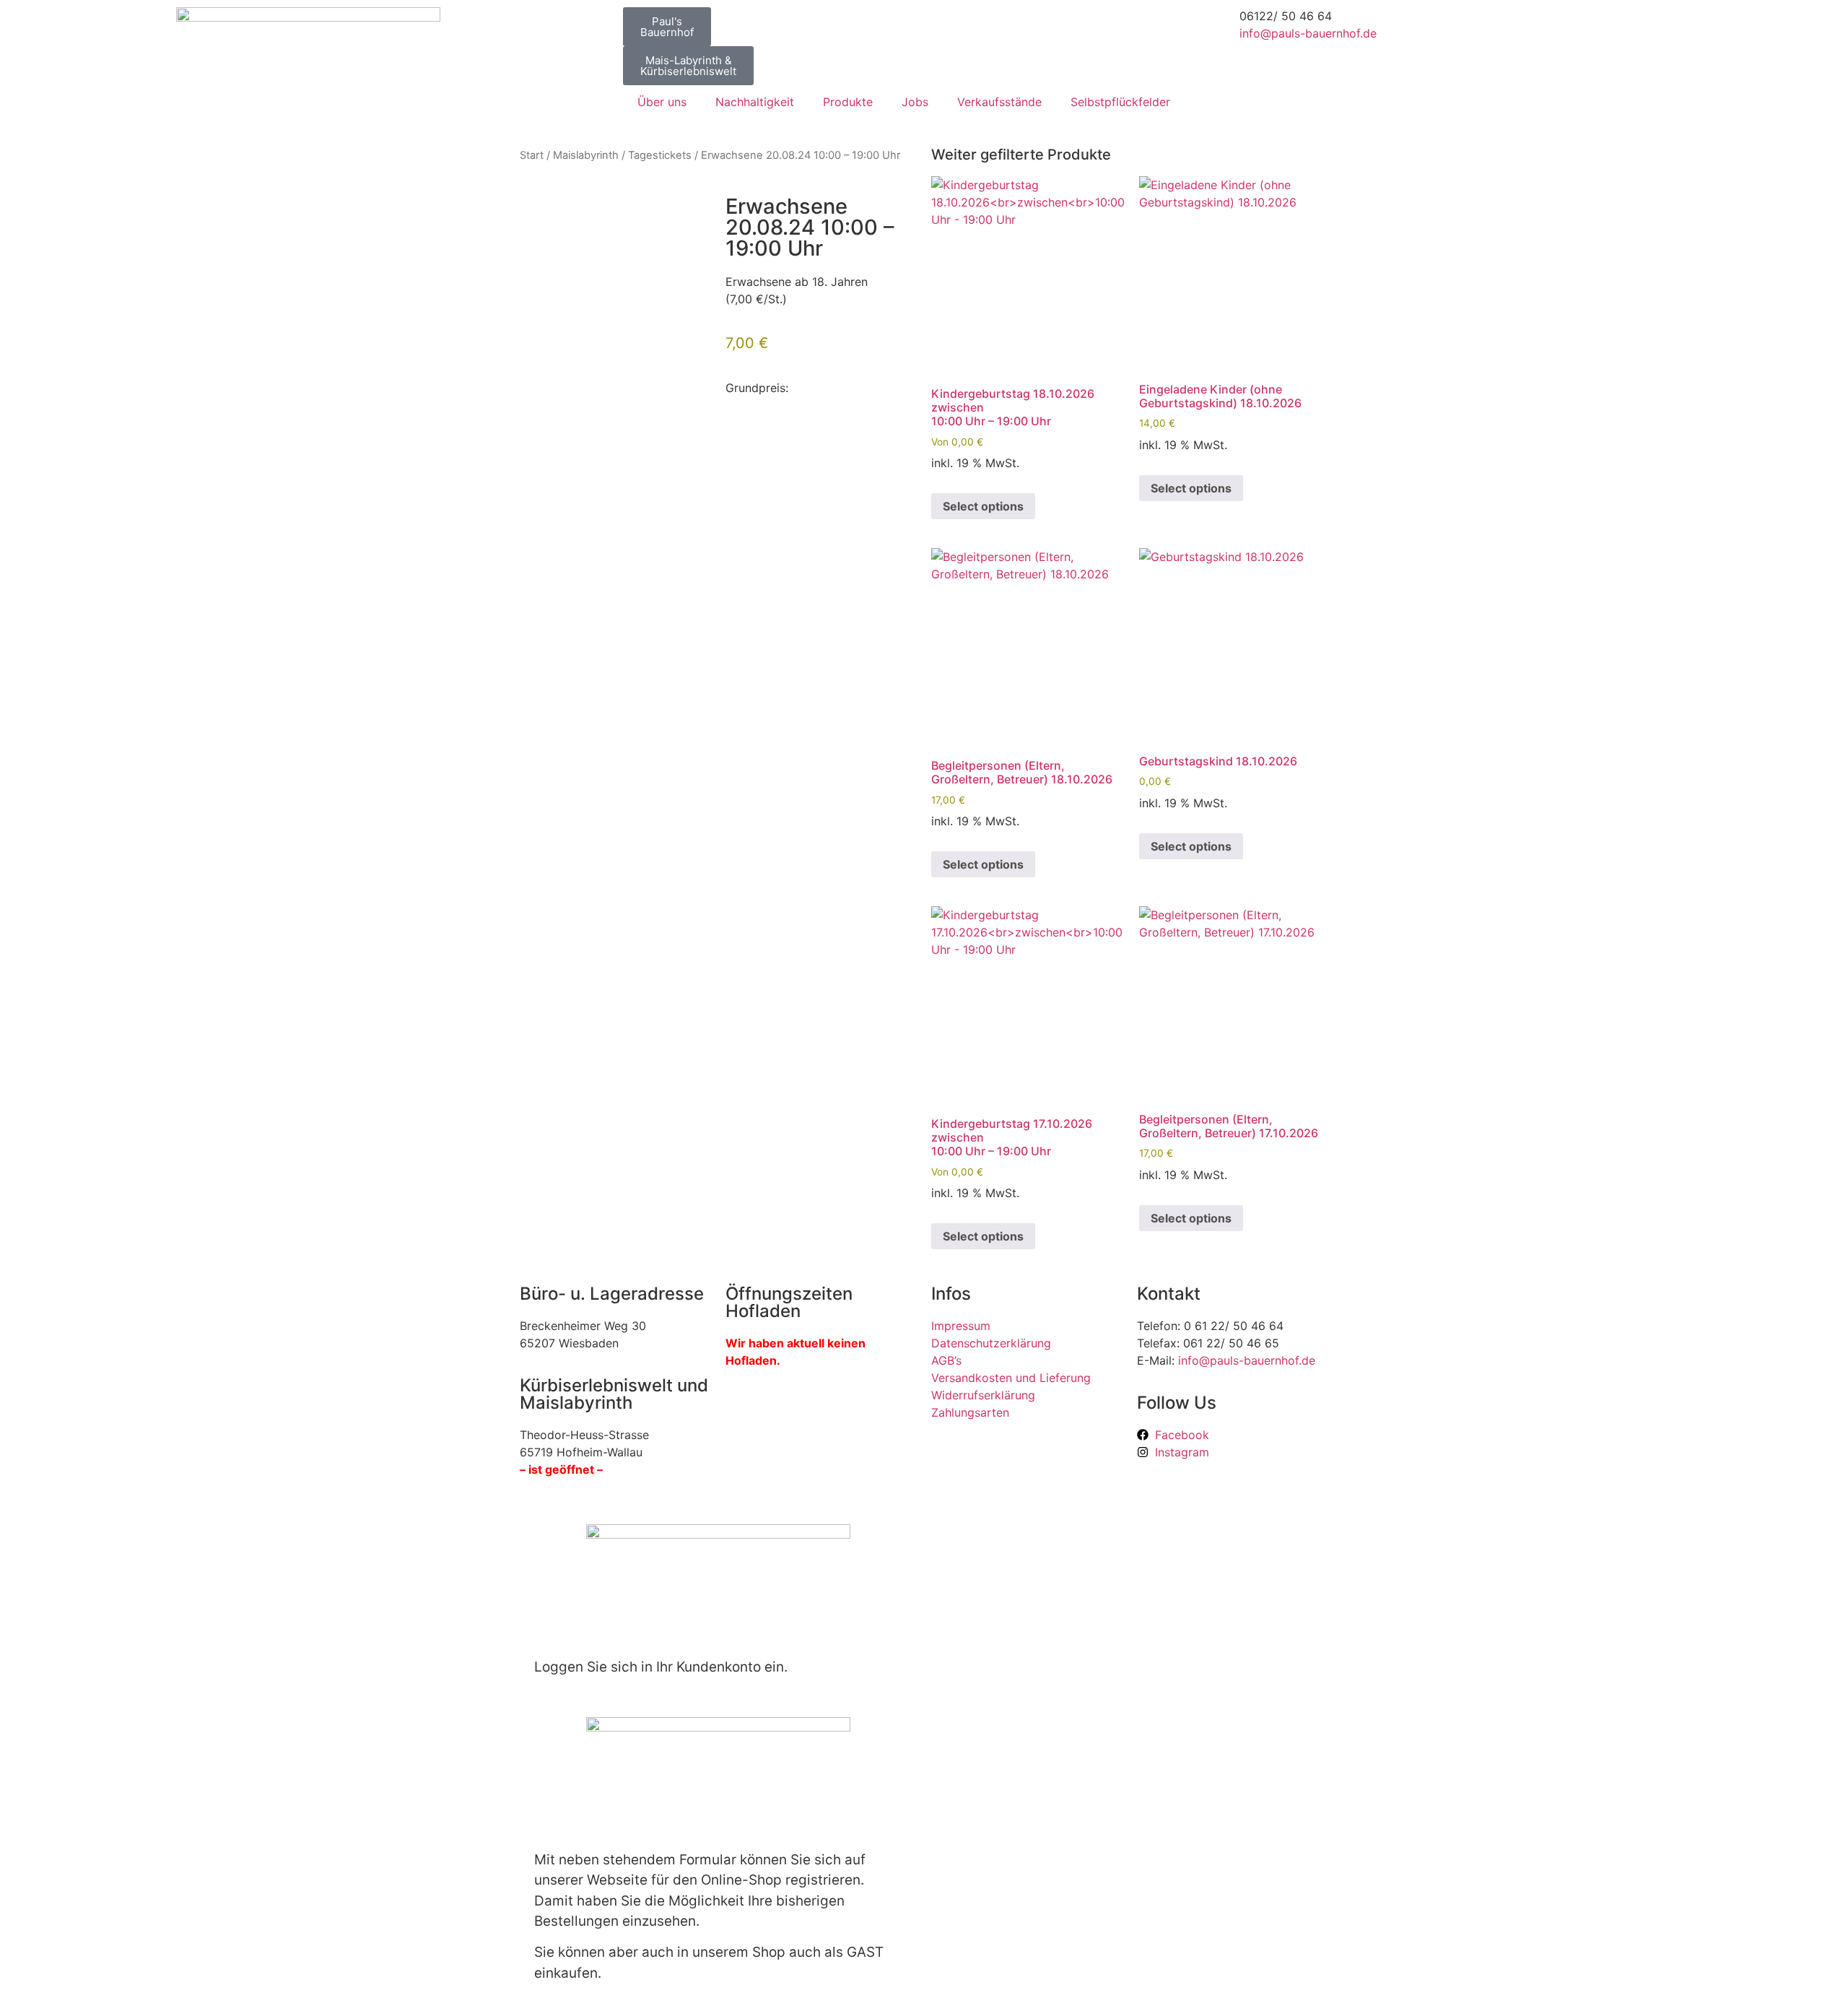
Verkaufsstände (999, 102)
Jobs (915, 102)
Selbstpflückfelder (1120, 102)
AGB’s (946, 1360)
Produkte (848, 102)
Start (532, 155)
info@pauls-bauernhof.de (1308, 33)
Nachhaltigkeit (755, 102)
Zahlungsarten (970, 1412)
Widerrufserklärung (983, 1395)
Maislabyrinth (586, 155)
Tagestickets (660, 155)
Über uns (662, 102)
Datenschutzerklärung (991, 1343)
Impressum (961, 1326)
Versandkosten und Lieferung (1011, 1378)
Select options (983, 506)
